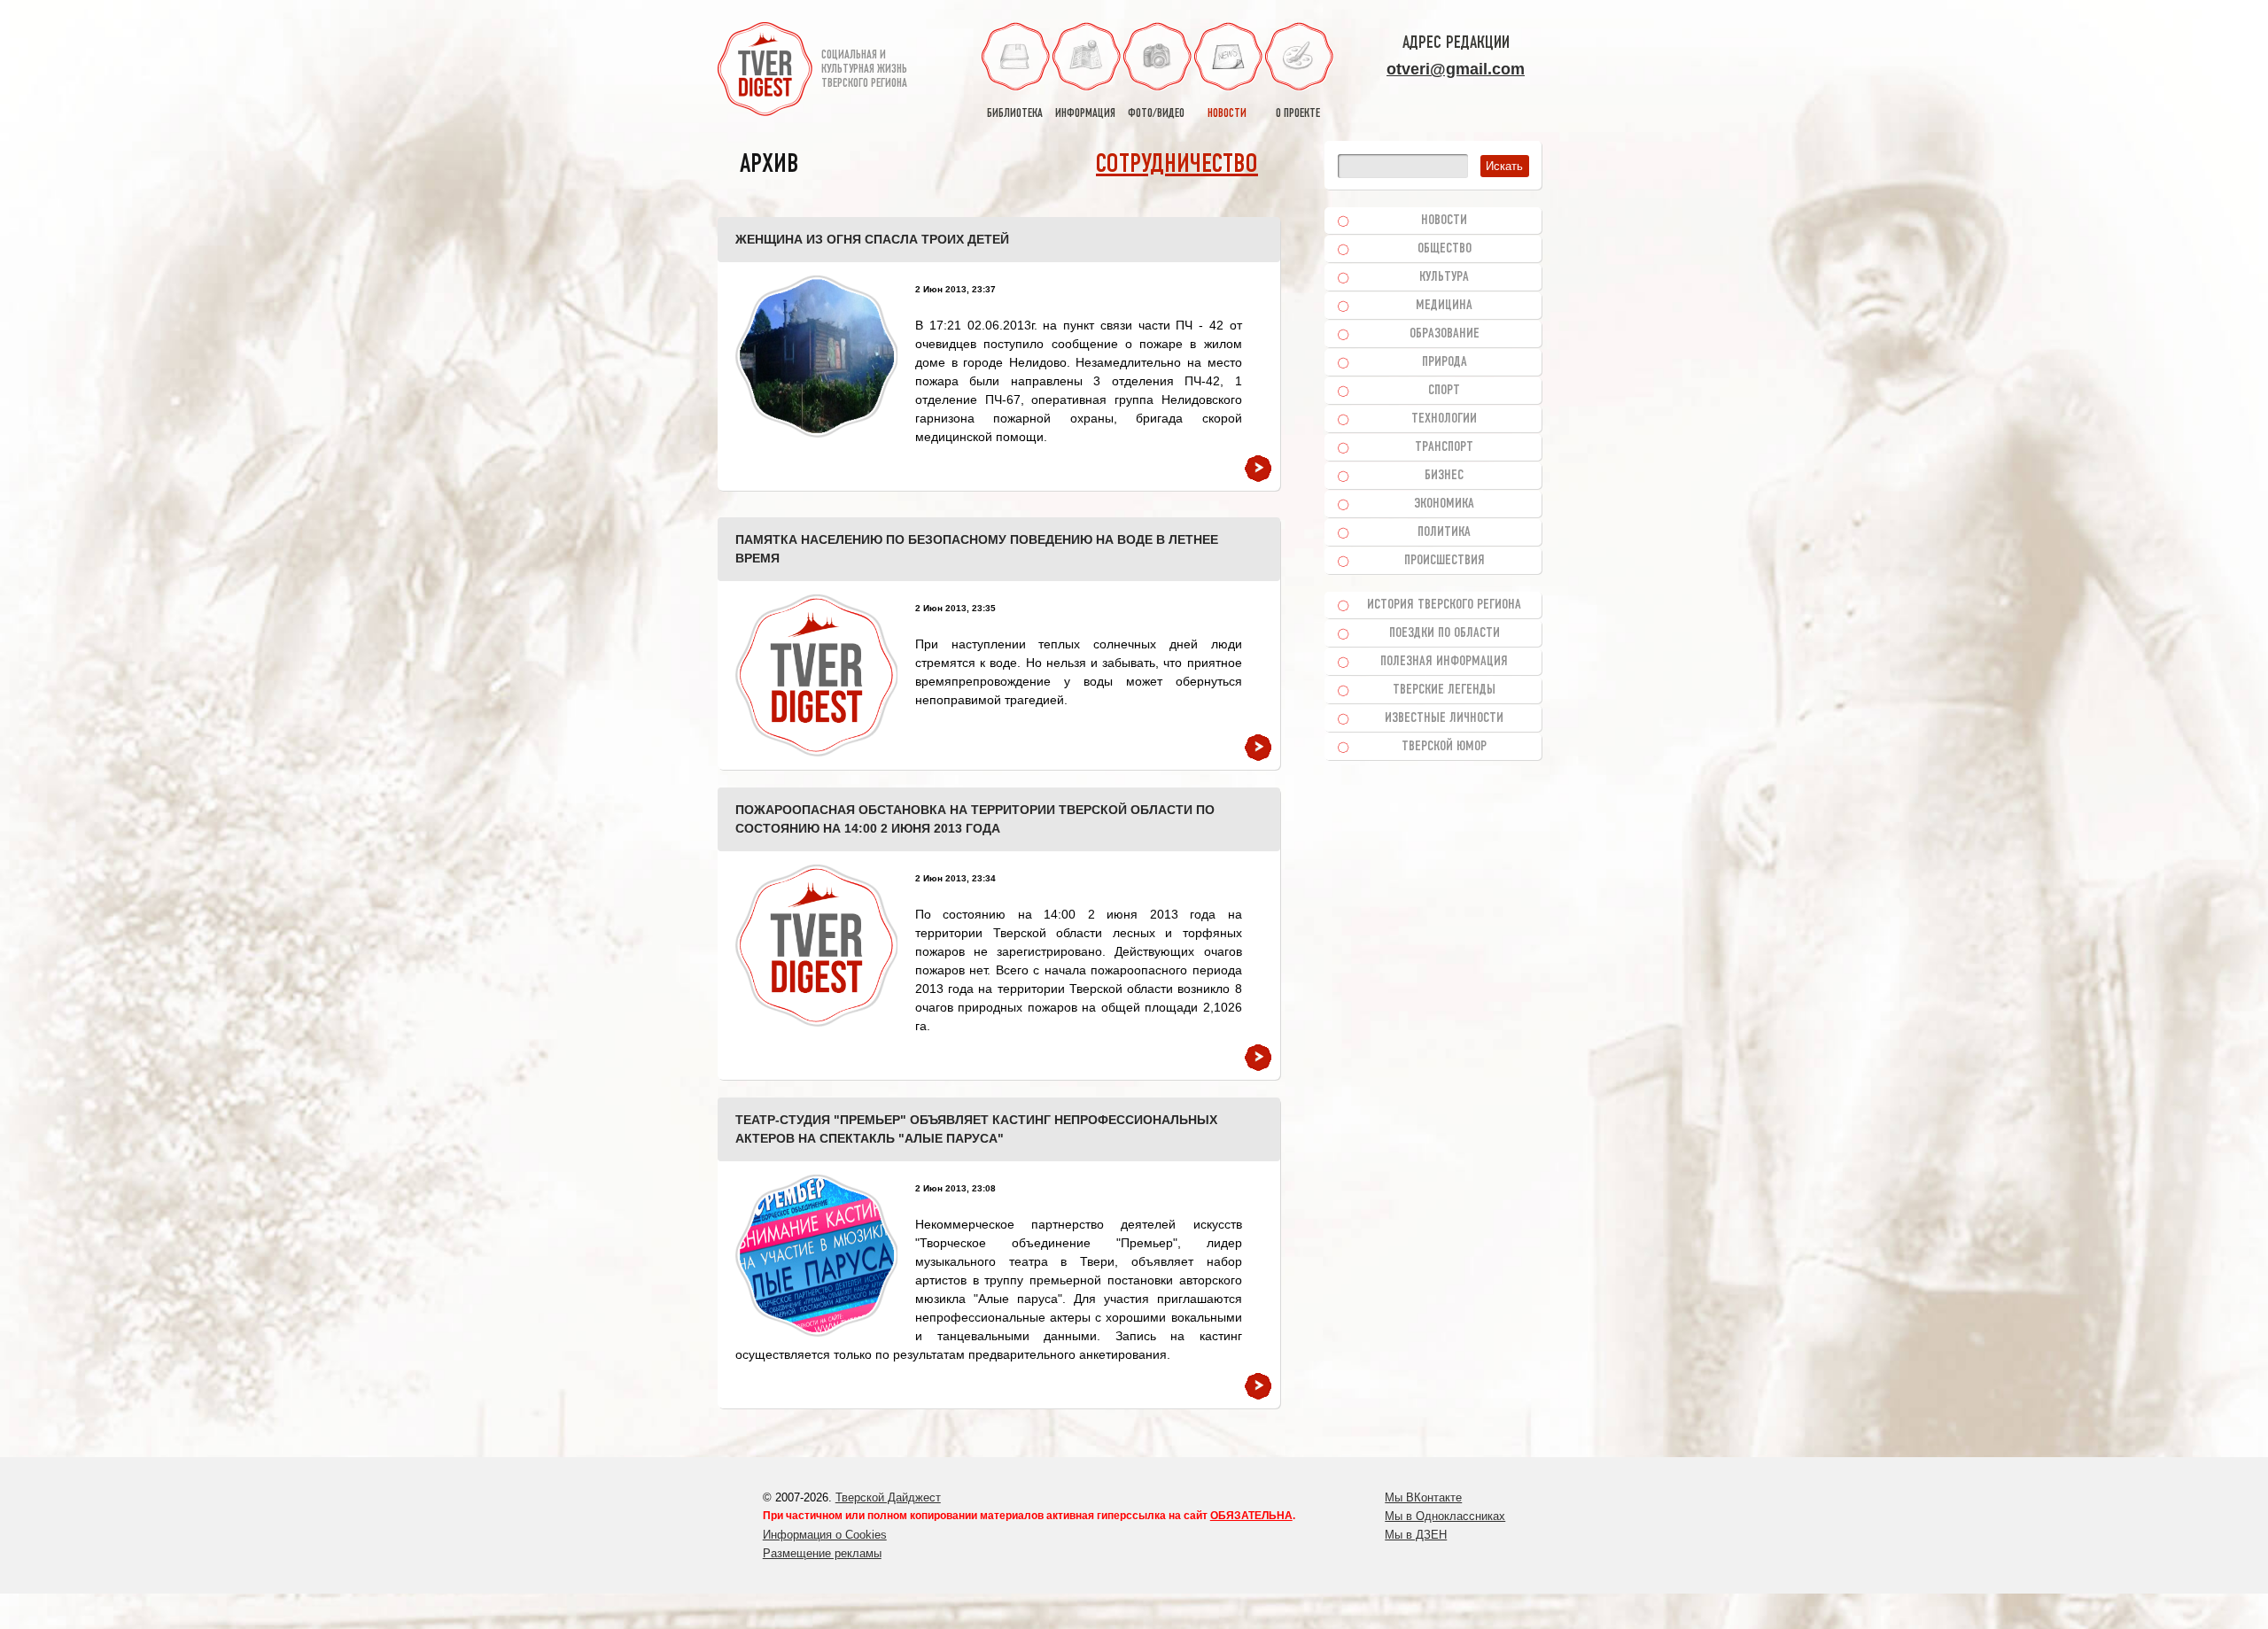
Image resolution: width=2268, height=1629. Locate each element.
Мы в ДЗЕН (1416, 1535)
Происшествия (1445, 561)
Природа (1445, 362)
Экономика (1444, 504)
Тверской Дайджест (888, 1497)
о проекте (1298, 114)
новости (1227, 114)
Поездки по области (1445, 633)
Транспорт (1444, 447)
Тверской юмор (1444, 747)
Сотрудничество (1177, 165)
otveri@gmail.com (1456, 69)
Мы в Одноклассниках (1445, 1516)
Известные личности (1444, 718)
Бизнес (1444, 476)
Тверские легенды (1444, 690)
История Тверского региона (1444, 605)
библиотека (1015, 114)
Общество (1445, 249)
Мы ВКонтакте (1423, 1497)
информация (1085, 114)
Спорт (1444, 391)
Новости (1444, 221)
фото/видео (1156, 114)
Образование (1445, 334)
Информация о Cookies (825, 1535)
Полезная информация (1444, 662)
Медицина (1444, 306)
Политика (1444, 532)
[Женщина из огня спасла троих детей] (816, 357)
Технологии (1444, 419)
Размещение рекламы (822, 1553)
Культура (1444, 277)
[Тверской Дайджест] (765, 72)
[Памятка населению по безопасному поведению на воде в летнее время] (816, 675)
